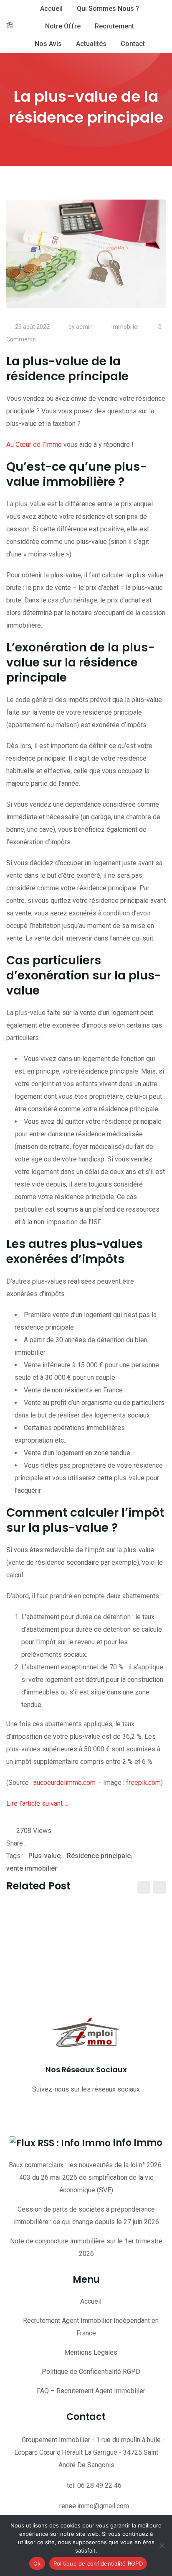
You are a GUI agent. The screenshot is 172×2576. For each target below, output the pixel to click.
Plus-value (44, 1856)
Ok (37, 2563)
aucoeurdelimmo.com (64, 1783)
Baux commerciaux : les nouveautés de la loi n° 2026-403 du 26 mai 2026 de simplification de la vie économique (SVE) (86, 2177)
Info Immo (138, 2143)
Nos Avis (48, 44)
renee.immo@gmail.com (94, 2506)
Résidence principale (99, 1856)
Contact (133, 44)
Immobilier (125, 327)
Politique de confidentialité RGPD (98, 2563)
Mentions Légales (91, 2352)
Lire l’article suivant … (37, 1803)
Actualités (91, 44)
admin (84, 327)
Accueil (51, 9)
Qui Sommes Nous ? (108, 9)
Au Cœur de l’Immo (34, 445)
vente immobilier (32, 1868)
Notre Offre (63, 26)
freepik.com (143, 1783)
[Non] (162, 2545)
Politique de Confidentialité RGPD (91, 2372)
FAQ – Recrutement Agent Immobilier (91, 2391)
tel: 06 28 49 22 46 (94, 2485)
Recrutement (114, 26)
